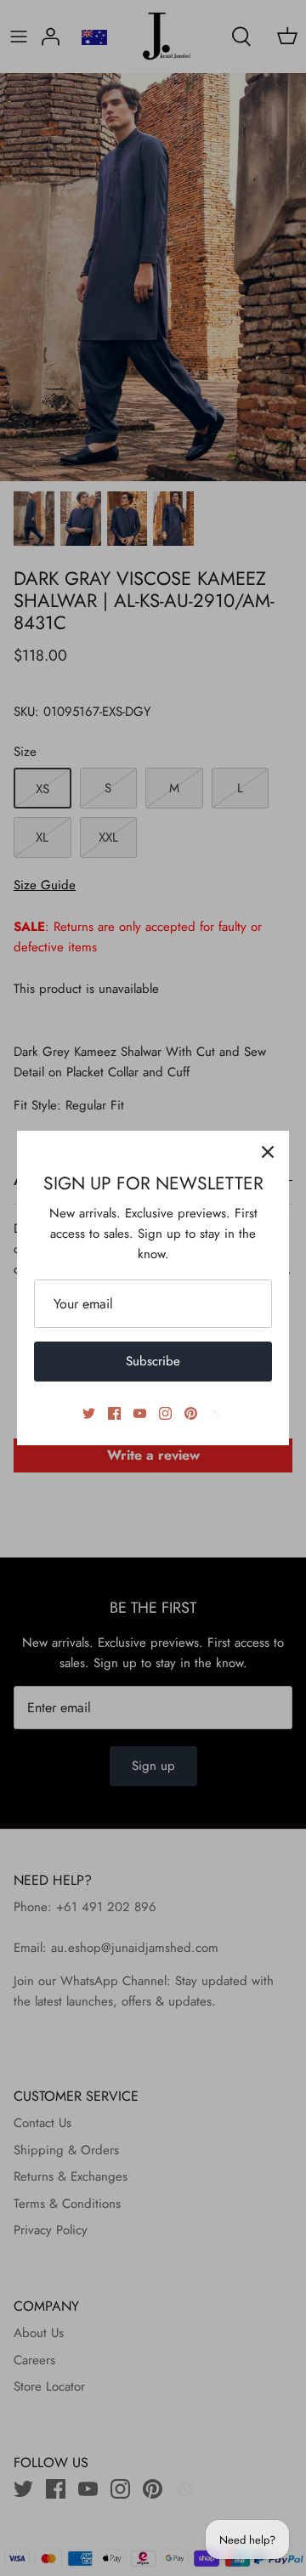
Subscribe (153, 1361)
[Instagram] (165, 1413)
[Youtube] (140, 1413)
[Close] (268, 1152)
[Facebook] (114, 1413)
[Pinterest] (191, 1413)
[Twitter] (89, 1413)
